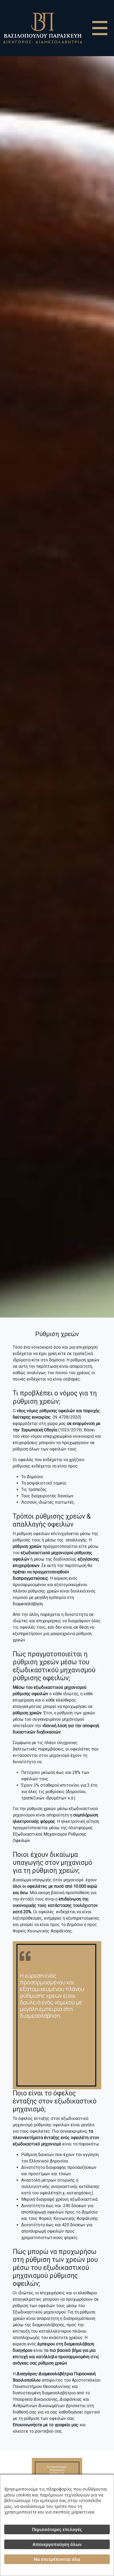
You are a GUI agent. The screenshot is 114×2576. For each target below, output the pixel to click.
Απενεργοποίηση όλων (57, 2544)
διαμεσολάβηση (28, 1604)
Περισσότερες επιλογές (57, 2529)
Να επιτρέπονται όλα (57, 2559)
